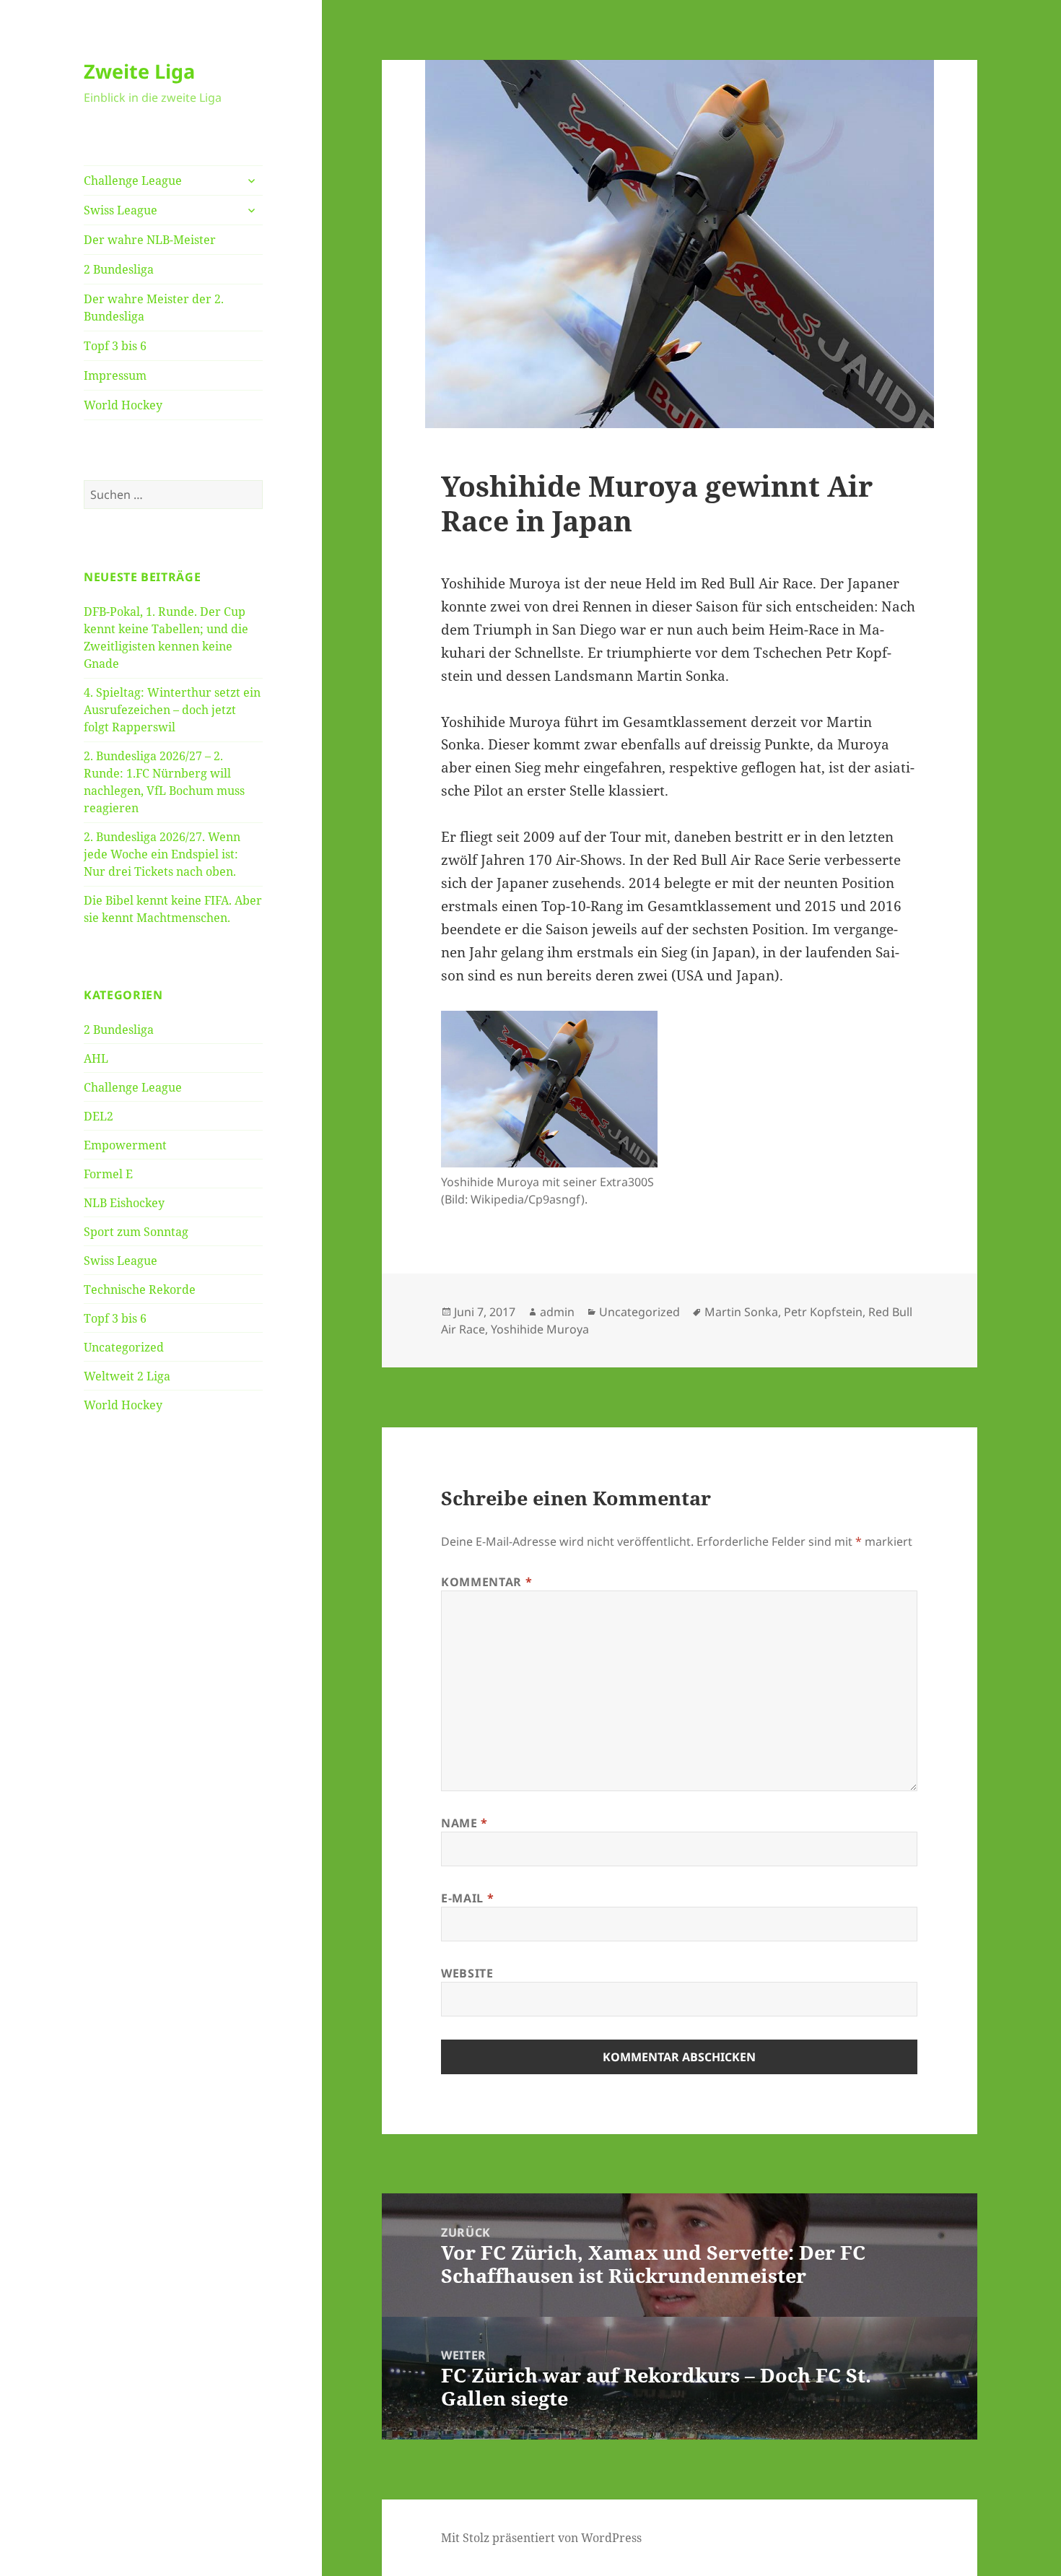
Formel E (108, 1174)
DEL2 (99, 1116)
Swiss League (121, 210)
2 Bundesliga (119, 269)
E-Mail (467, 1898)
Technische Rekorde (140, 1289)
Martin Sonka (741, 1312)
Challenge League (133, 180)
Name (464, 1823)
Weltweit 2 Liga (127, 1376)
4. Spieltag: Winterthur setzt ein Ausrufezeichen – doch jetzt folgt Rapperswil (172, 710)
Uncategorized (124, 1347)
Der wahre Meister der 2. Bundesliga (154, 308)
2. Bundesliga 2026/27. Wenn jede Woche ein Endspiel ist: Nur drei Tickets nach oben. (162, 854)
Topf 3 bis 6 (115, 346)
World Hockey (123, 405)
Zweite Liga (139, 71)
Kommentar (486, 1582)
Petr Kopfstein (823, 1312)
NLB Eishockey (124, 1203)
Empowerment (125, 1145)
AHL (96, 1058)
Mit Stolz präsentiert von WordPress (541, 2538)
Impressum (115, 375)
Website (467, 1973)
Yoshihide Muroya (540, 1329)
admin (557, 1312)
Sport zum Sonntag (136, 1232)
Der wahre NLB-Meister (150, 240)
